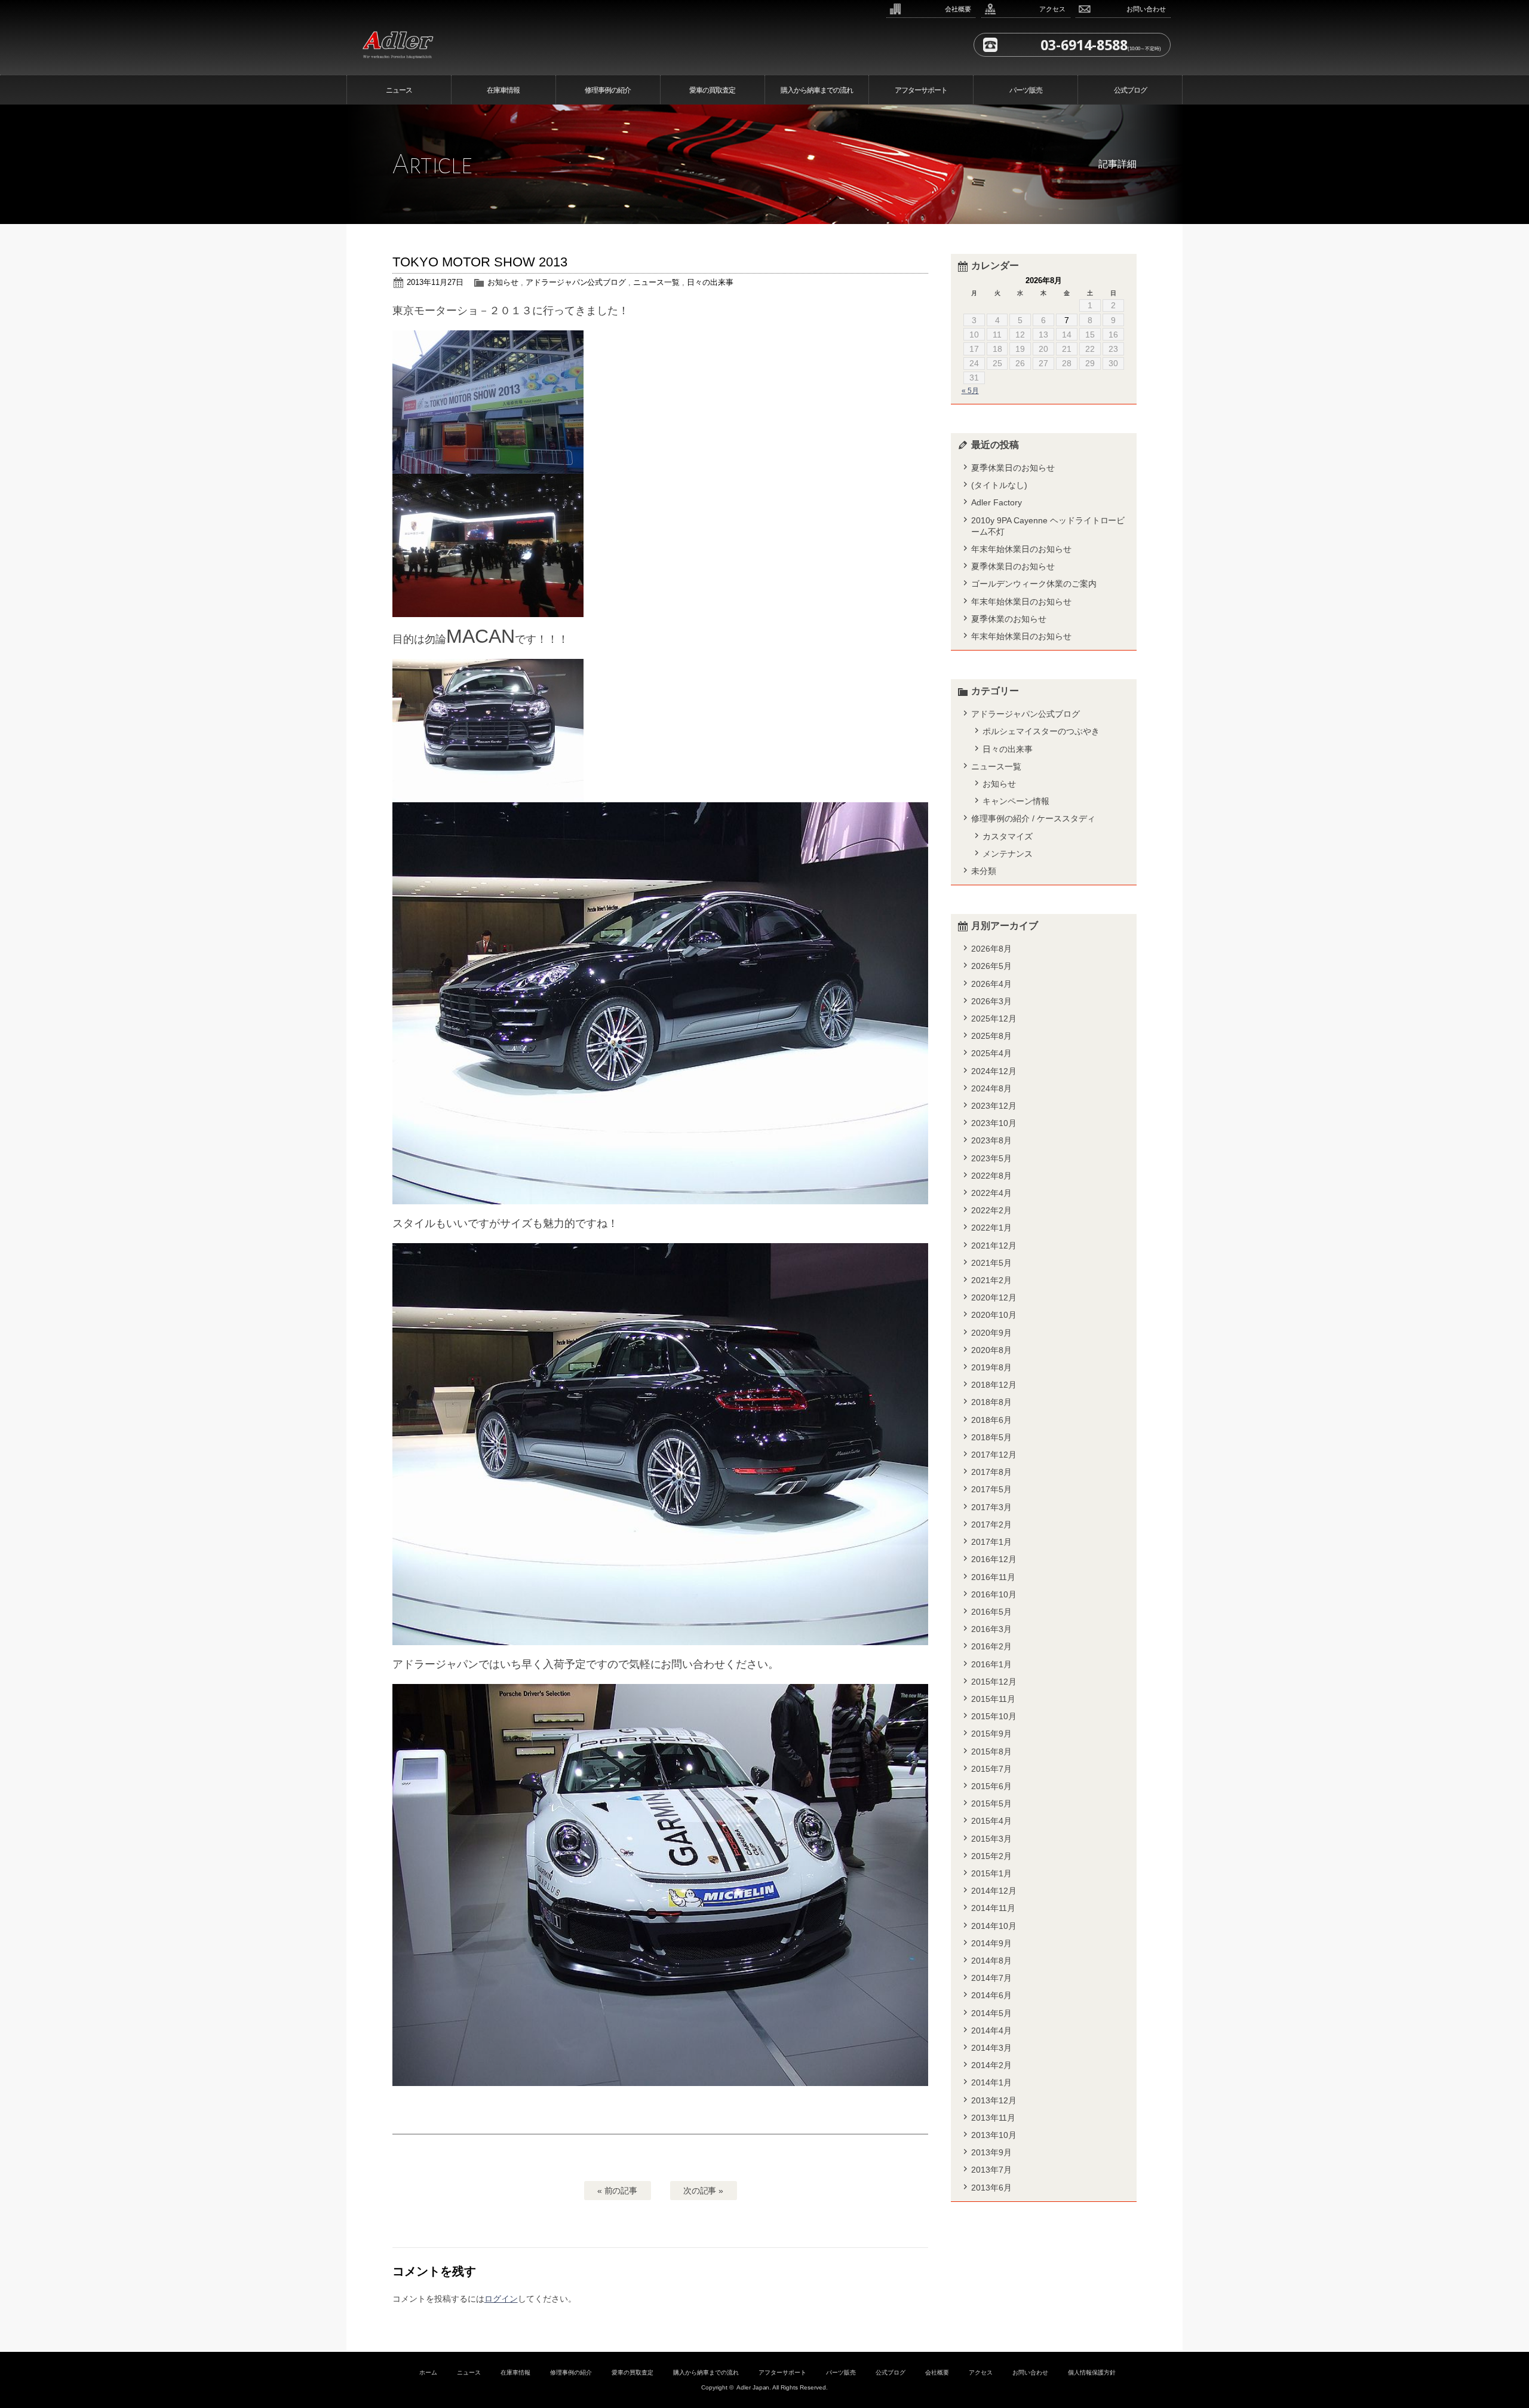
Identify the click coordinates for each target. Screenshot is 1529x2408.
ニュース (399, 90)
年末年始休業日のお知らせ (1021, 549)
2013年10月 (994, 2135)
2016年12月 (994, 1559)
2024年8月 (991, 1088)
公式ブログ (1130, 90)
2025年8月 (991, 1036)
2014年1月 (991, 2082)
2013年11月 (993, 2118)
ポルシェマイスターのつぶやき (1041, 731)
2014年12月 (994, 1891)
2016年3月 (991, 1629)
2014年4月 (991, 2030)
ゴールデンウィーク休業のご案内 (1034, 584)
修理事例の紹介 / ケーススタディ (1033, 818)
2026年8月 (991, 949)
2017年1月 (991, 1542)
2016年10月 (994, 1594)
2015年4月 (991, 1821)
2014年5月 (991, 2013)
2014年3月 (991, 2048)
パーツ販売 (1026, 90)
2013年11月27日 (435, 282)
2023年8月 (991, 1140)
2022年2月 (991, 1210)
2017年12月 (994, 1455)
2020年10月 (994, 1315)
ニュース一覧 (656, 282)
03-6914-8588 (1084, 45)
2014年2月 (991, 2065)
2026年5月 (991, 966)
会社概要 (958, 9)
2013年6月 (991, 2188)
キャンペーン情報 (1016, 801)
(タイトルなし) (999, 485)
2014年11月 (993, 1908)
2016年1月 (991, 1664)
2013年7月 (991, 2170)
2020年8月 (991, 1350)
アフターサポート (921, 90)
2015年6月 (991, 1786)
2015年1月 (991, 1873)
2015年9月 (991, 1734)
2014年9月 (991, 1943)
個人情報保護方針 (1092, 2372)
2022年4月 (991, 1193)
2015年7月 (991, 1769)
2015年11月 (993, 1699)
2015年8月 (991, 1751)
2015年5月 (991, 1803)
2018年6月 (991, 1420)
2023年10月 (994, 1123)
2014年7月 (991, 1978)
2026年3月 (991, 1001)
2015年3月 (991, 1839)
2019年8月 (991, 1367)
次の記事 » (704, 2191)
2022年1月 (991, 1228)
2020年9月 (991, 1333)
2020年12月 (994, 1297)
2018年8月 (991, 1402)
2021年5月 (991, 1263)
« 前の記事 (618, 2191)
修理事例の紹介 (608, 90)
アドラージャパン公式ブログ (576, 282)
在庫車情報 (503, 90)
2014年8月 (991, 1961)
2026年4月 (991, 984)
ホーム (428, 2372)
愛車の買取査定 (712, 90)
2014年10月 (994, 1926)
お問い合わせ (1146, 9)
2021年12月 (994, 1246)
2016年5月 (991, 1612)
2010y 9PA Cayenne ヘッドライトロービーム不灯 (1048, 526)
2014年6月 (991, 1995)
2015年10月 (994, 1716)
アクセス (1052, 9)
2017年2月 (991, 1524)
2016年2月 (991, 1646)
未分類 (984, 871)
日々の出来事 (710, 282)
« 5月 (970, 391)
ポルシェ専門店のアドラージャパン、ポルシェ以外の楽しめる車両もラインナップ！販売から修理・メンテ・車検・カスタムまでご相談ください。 (480, 43)
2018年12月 (994, 1385)
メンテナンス (1008, 854)
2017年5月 (991, 1489)
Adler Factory (997, 502)
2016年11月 (993, 1577)
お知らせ (503, 282)
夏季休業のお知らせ (1009, 619)
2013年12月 (994, 2100)
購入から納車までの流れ (817, 90)
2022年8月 (991, 1176)
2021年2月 (991, 1280)
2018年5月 (991, 1437)
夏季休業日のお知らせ (1013, 468)
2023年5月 (991, 1158)
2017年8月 (991, 1472)
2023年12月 (994, 1106)
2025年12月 (994, 1019)
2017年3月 (991, 1507)
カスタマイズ (1008, 836)
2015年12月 (994, 1682)
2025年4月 (991, 1053)
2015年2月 (991, 1856)
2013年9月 (991, 2152)
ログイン (501, 2299)
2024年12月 (994, 1071)
